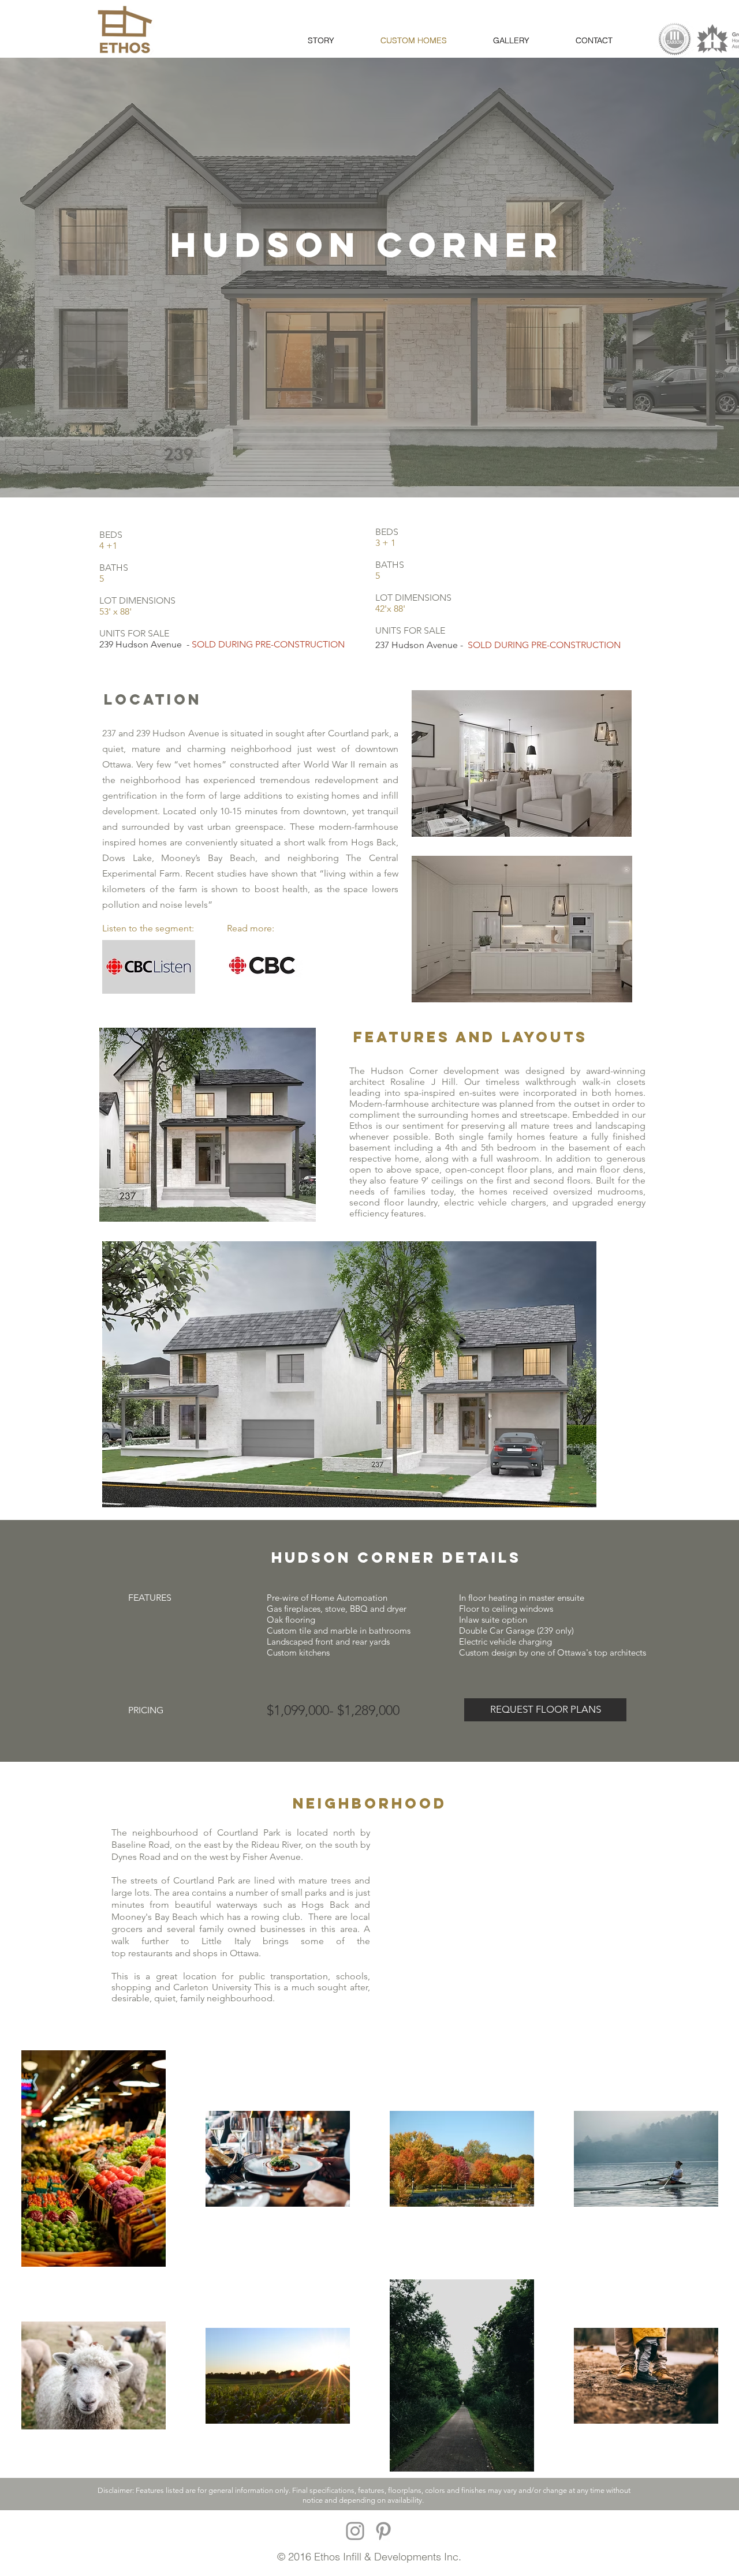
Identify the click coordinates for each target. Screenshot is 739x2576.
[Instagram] (355, 2531)
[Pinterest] (383, 2531)
